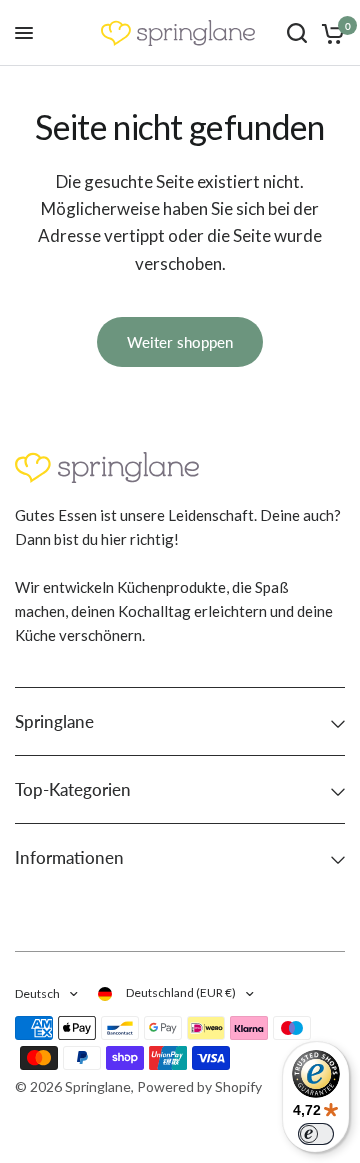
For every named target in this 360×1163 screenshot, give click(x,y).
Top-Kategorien (73, 789)
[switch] (316, 1134)
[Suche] (297, 33)
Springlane (54, 721)
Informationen (69, 857)
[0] (329, 33)
